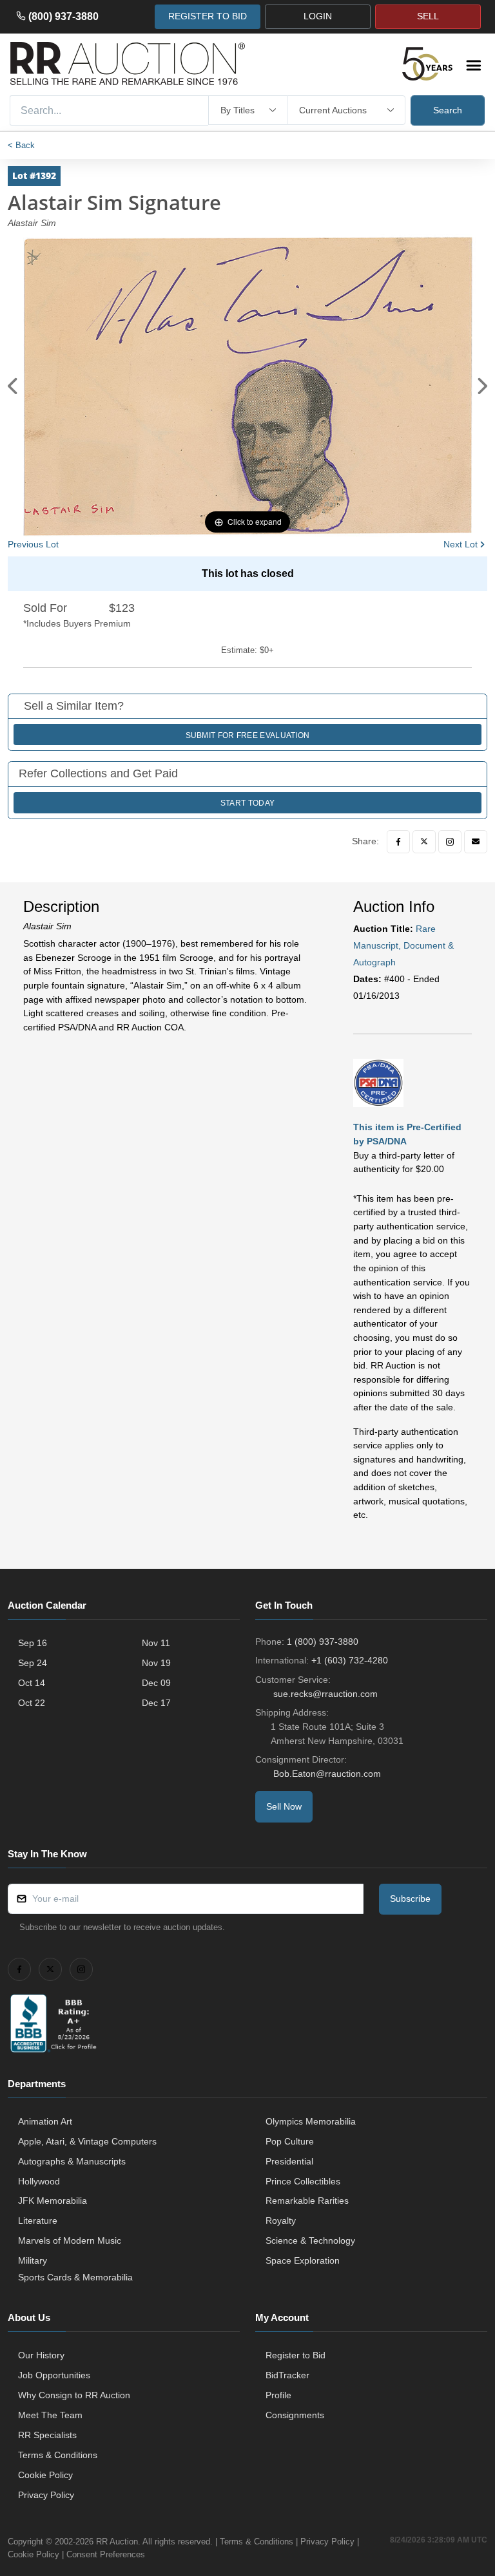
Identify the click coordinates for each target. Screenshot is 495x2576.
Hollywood (39, 2181)
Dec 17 (156, 1703)
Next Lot (461, 544)
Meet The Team (50, 2415)
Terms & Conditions (58, 2455)
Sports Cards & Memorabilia (75, 2277)
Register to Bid (296, 2355)
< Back (21, 145)
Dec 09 (156, 1683)
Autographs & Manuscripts (72, 2161)
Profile (278, 2395)
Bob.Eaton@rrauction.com (327, 1774)
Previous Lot (33, 544)
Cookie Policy (45, 2475)
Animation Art (45, 2121)
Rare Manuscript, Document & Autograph (403, 945)
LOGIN (318, 16)
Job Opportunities (54, 2375)
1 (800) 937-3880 (323, 1642)
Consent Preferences (106, 2554)
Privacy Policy (46, 2495)
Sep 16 (33, 1643)
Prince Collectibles (303, 2181)
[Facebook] (398, 842)
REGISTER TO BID (208, 16)
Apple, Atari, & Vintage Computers (87, 2141)
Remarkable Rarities (307, 2201)
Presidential (289, 2161)
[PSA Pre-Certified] (378, 1082)
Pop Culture (290, 2141)
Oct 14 (32, 1683)
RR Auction (117, 2542)
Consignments (295, 2415)
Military (33, 2260)
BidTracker (287, 2375)
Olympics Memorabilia (311, 2121)
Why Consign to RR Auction (74, 2395)
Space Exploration (303, 2260)
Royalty (281, 2221)
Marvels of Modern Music (70, 2240)
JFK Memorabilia (53, 2201)
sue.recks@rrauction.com (325, 1694)
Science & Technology (310, 2240)
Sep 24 (33, 1663)
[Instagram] (450, 842)
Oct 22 (32, 1703)
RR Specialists (47, 2435)
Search (448, 110)
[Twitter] (424, 842)
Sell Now (284, 1806)
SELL (428, 16)
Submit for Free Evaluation (248, 735)
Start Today (247, 803)
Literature (38, 2221)
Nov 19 (156, 1663)
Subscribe (410, 1899)
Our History (41, 2355)
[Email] (476, 842)
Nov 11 (156, 1643)
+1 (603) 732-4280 (350, 1660)
